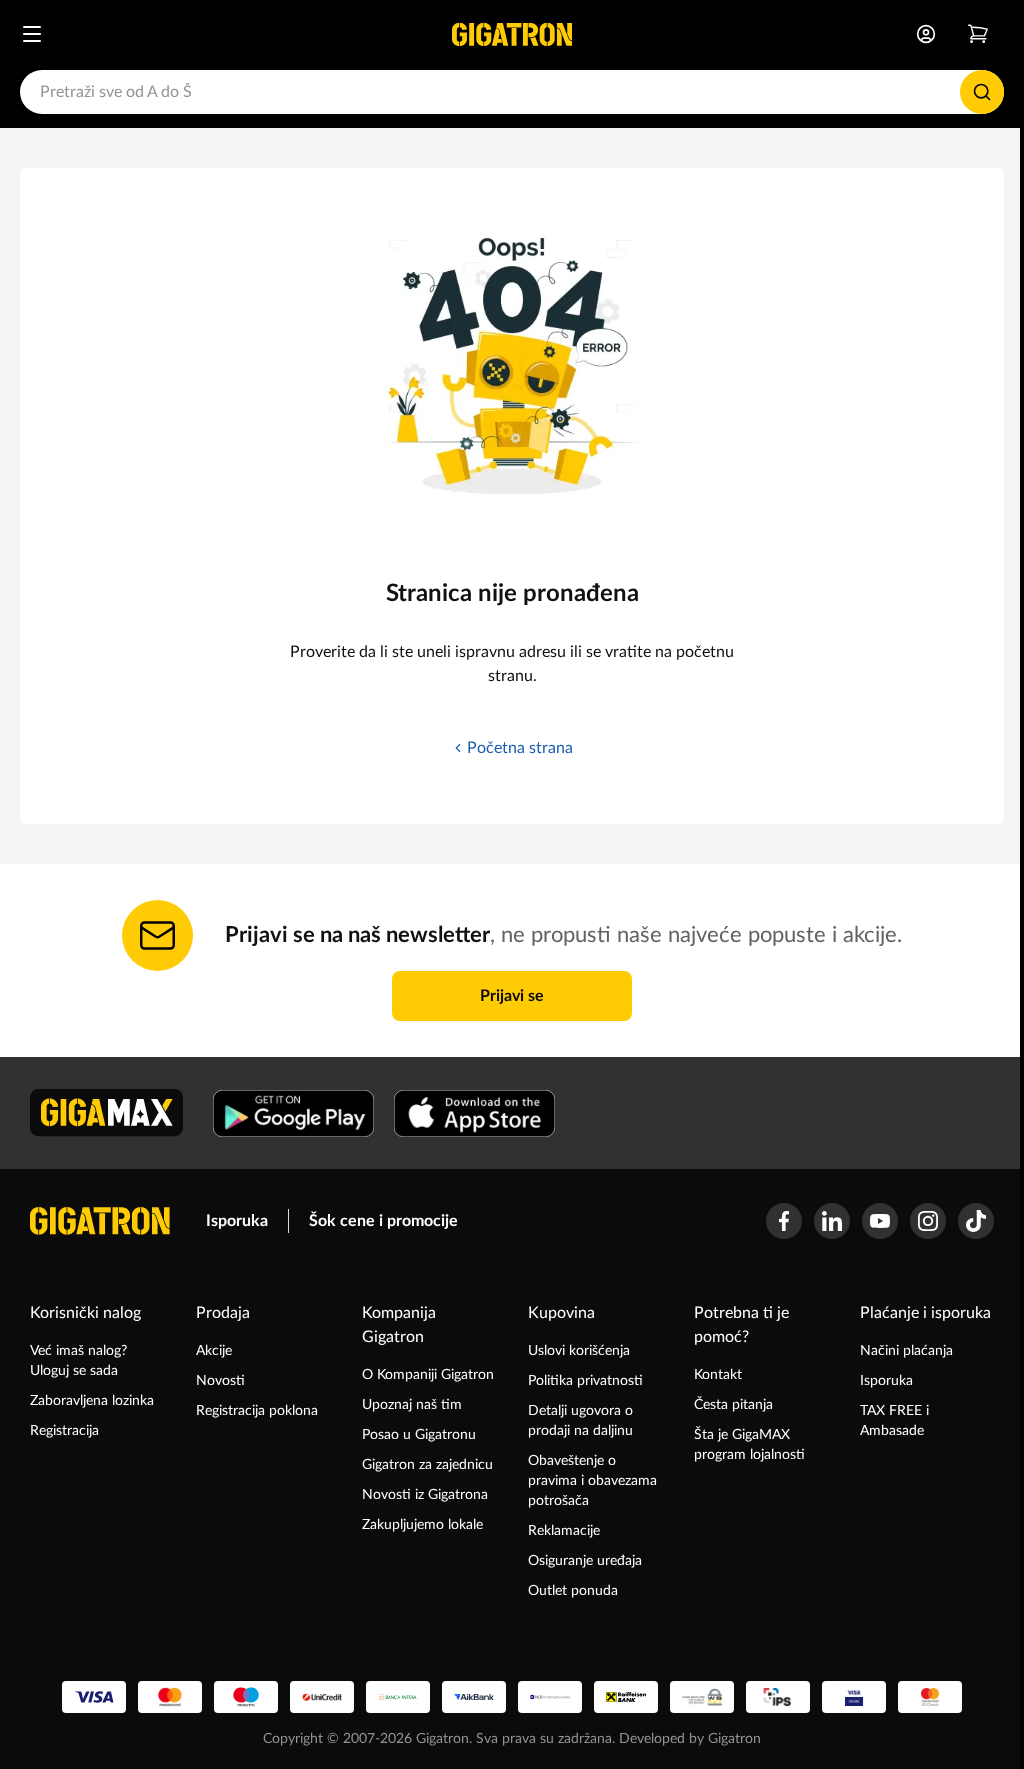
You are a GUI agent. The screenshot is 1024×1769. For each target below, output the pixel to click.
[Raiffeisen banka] (626, 1697)
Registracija (64, 1431)
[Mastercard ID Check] (930, 1697)
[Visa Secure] (854, 1697)
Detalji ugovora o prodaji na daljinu (580, 1421)
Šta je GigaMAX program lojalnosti (749, 1445)
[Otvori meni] (32, 34)
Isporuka (237, 1221)
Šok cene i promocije (383, 1221)
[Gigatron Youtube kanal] (880, 1221)
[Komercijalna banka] (550, 1697)
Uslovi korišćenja (579, 1351)
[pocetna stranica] (100, 1221)
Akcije (214, 1351)
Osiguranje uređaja (585, 1561)
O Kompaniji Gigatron (428, 1375)
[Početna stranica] (512, 34)
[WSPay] (702, 1697)
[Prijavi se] (926, 34)
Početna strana (520, 748)
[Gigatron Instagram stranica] (928, 1221)
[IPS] (778, 1697)
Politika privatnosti (585, 1381)
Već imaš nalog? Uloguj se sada (78, 1361)
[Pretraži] (982, 92)
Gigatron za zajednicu (427, 1465)
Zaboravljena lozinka (92, 1401)
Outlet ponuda (573, 1591)
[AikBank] (474, 1697)
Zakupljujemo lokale (422, 1525)
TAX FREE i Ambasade (894, 1421)
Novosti (220, 1381)
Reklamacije (564, 1531)
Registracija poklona (257, 1411)
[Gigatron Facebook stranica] (784, 1221)
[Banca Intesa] (398, 1697)
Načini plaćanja (906, 1351)
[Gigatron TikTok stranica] (976, 1221)
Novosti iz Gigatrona (425, 1495)
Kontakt (718, 1375)
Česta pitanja (733, 1405)
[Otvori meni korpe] (978, 34)
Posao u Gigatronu (419, 1435)
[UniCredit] (322, 1697)
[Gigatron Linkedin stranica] (832, 1221)
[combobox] (512, 92)
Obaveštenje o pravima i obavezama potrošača (592, 1481)
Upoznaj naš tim (412, 1405)
